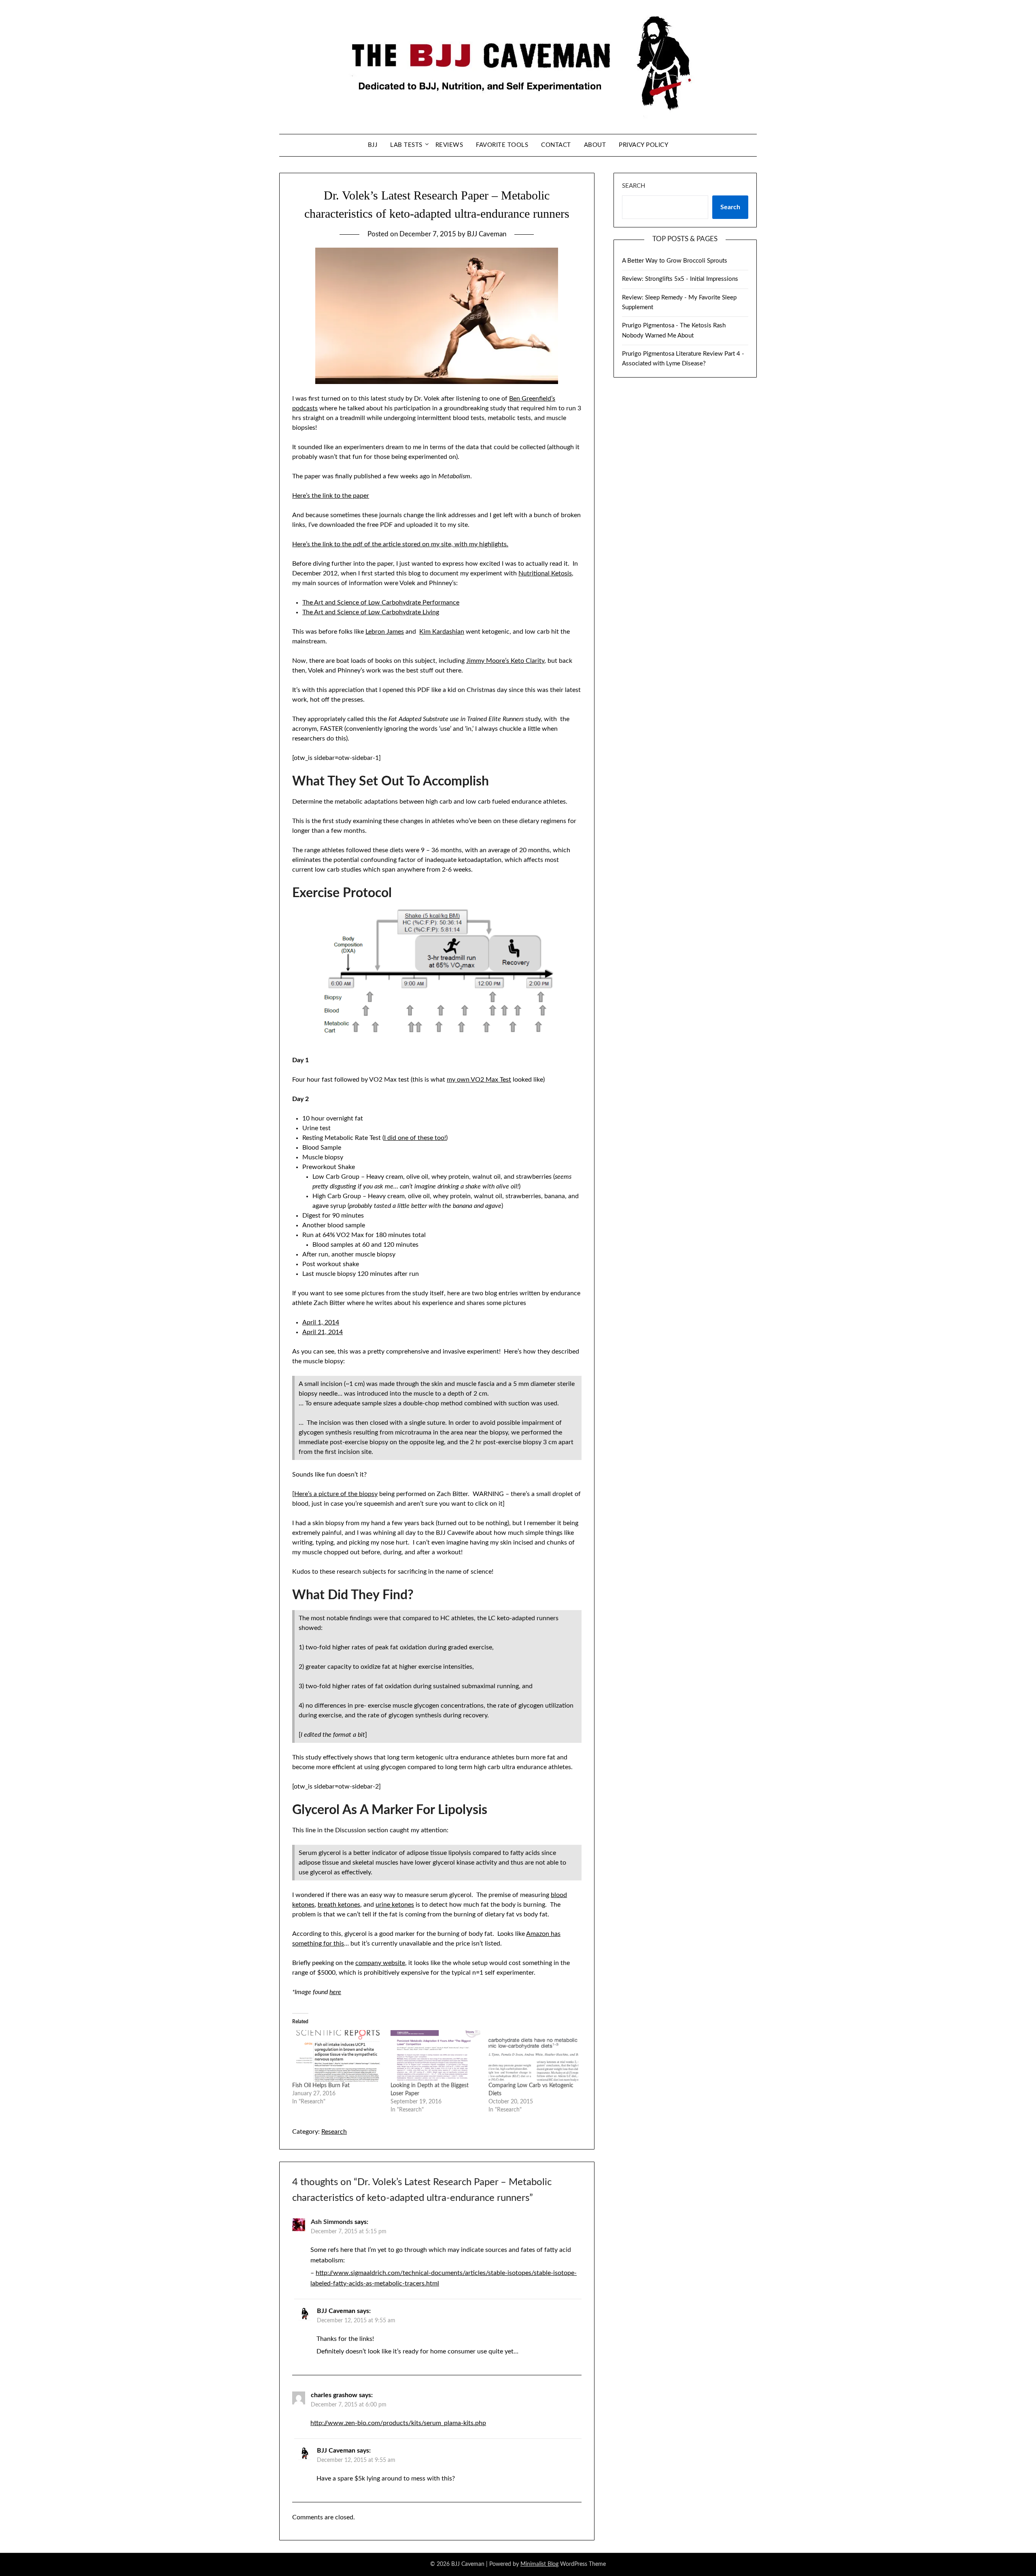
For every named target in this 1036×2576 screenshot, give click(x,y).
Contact (556, 145)
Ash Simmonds (332, 2222)
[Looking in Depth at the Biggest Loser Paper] (435, 2056)
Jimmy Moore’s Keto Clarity (505, 661)
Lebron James (385, 632)
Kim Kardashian (442, 632)
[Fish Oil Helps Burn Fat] (337, 2056)
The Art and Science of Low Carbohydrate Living (371, 612)
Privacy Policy (643, 145)
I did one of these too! (415, 1138)
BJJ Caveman (487, 234)
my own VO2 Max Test (479, 1080)
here (335, 1992)
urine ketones (395, 1905)
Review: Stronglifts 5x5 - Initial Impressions (680, 279)
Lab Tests (406, 145)
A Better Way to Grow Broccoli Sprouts (675, 261)
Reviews (449, 145)
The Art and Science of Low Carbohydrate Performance (381, 603)
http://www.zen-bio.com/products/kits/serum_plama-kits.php (398, 2423)
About (595, 145)
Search (634, 186)
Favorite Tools (502, 145)
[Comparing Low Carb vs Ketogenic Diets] (533, 2056)
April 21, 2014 (323, 1332)
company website (380, 1963)
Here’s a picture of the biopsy (336, 1494)
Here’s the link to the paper (331, 496)
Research (334, 2132)
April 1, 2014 (321, 1322)
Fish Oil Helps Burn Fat (321, 2086)
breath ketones (339, 1905)
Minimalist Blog (539, 2564)
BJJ (373, 145)
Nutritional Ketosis (545, 573)
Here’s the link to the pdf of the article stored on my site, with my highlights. (400, 544)
